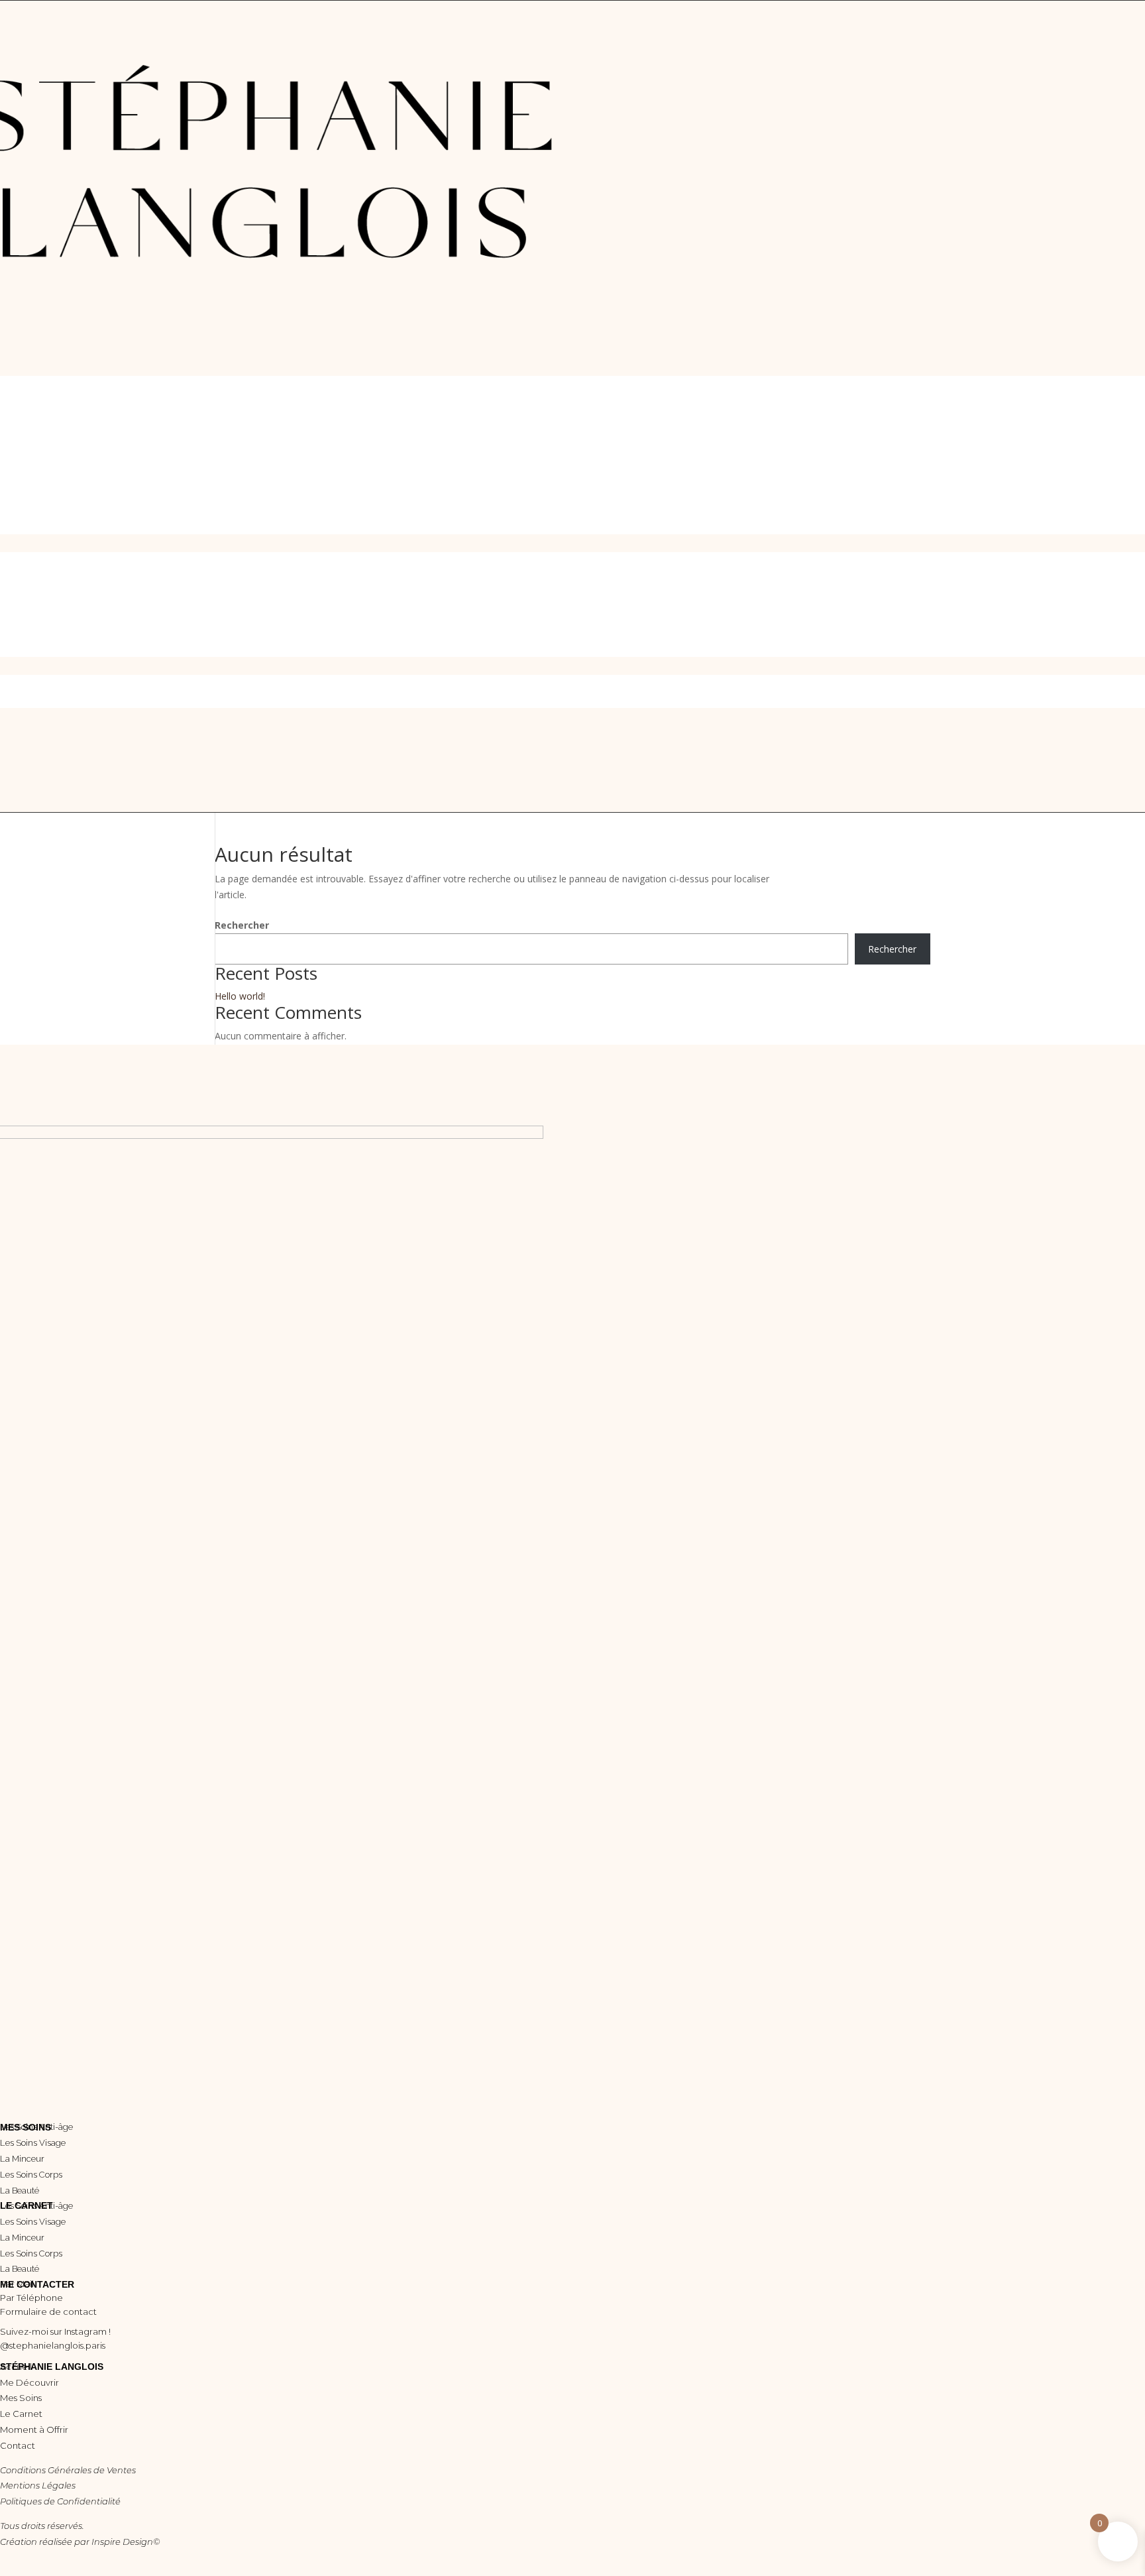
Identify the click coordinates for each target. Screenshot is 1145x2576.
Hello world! (240, 996)
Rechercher (242, 925)
